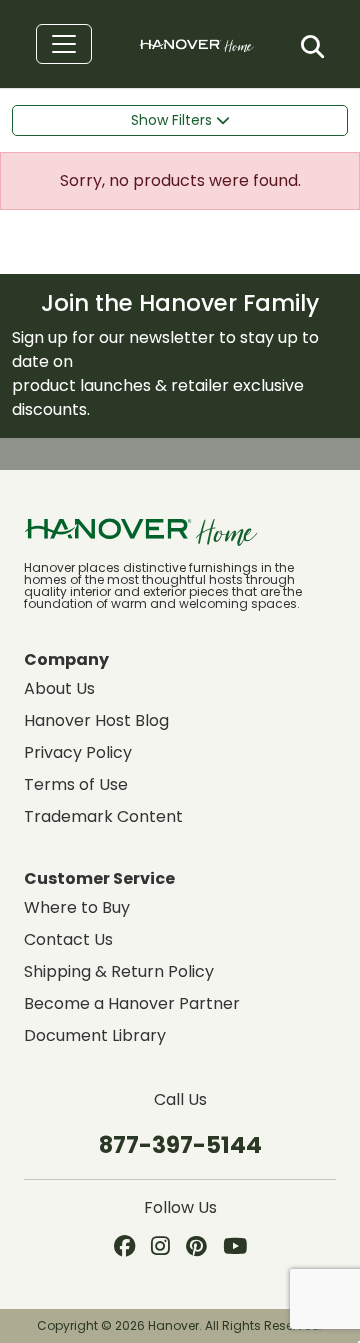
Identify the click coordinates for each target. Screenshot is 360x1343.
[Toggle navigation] (64, 44)
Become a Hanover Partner (132, 1003)
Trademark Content (103, 816)
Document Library (95, 1035)
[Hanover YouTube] (235, 1248)
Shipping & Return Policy (119, 971)
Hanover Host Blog (96, 720)
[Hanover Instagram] (160, 1248)
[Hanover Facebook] (124, 1248)
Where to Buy (77, 907)
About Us (59, 688)
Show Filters (173, 120)
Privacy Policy (78, 752)
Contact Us (68, 939)
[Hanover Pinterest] (196, 1248)
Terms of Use (76, 784)
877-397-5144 (180, 1145)
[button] (312, 46)
